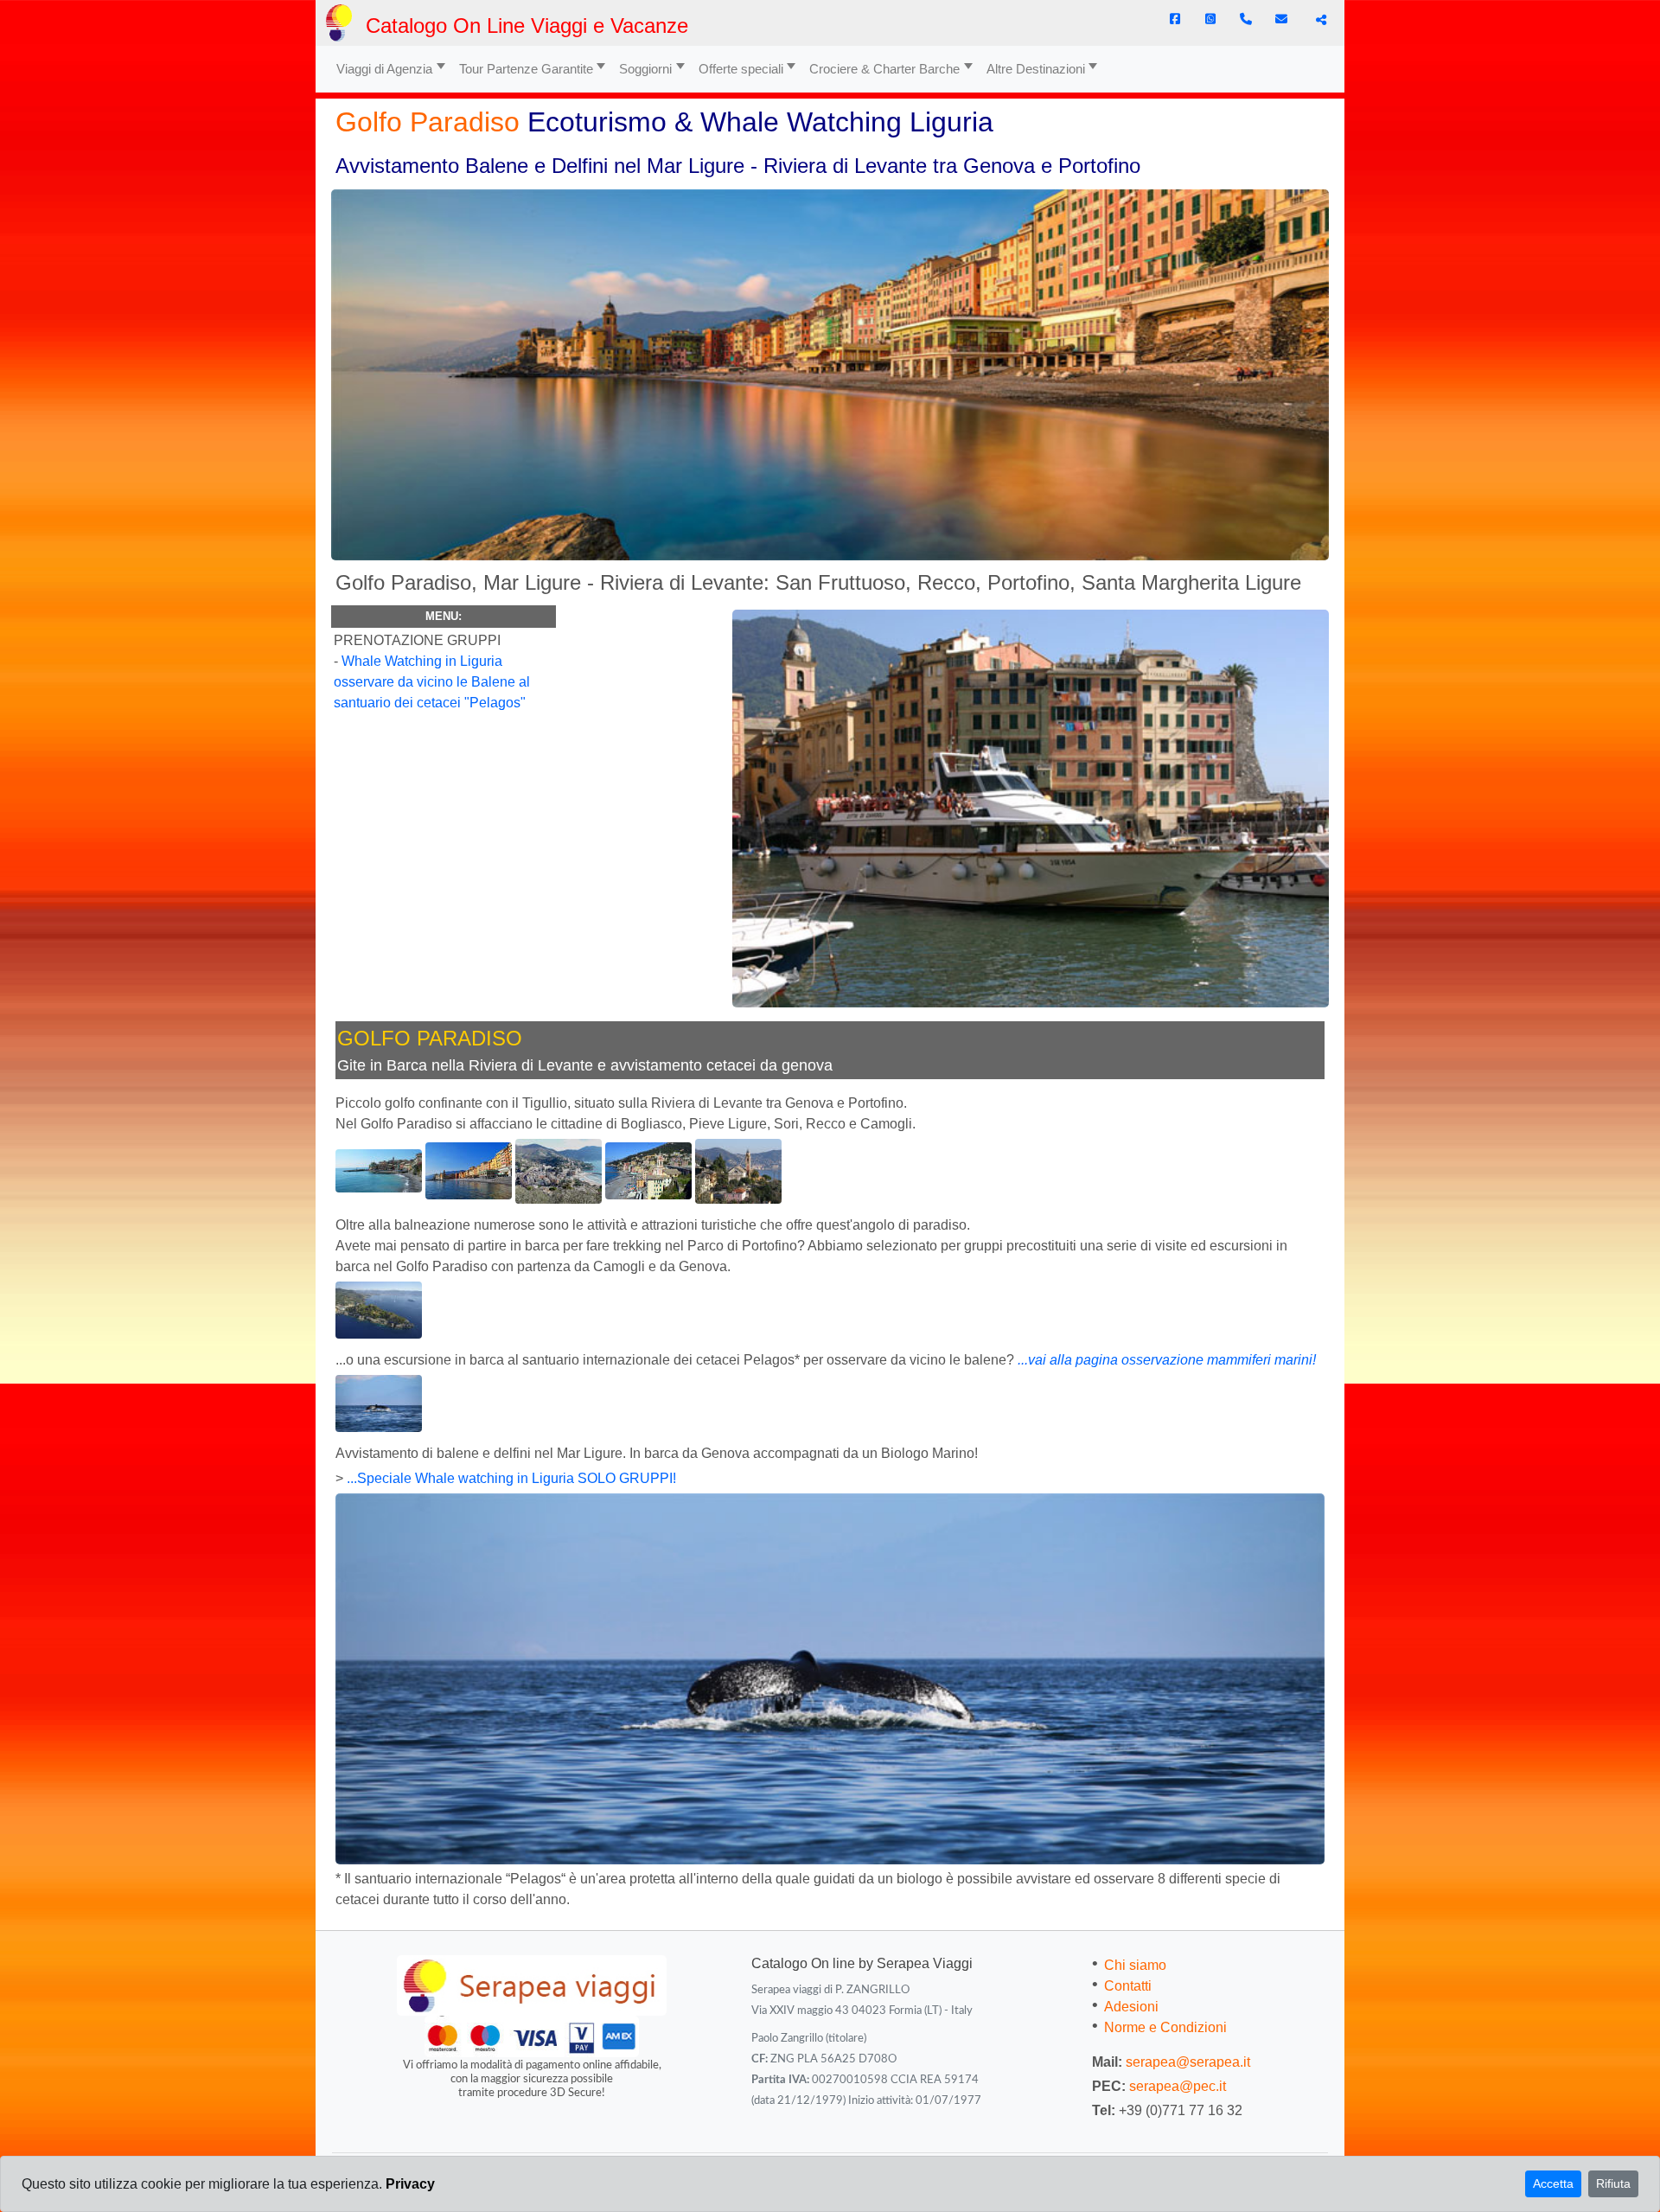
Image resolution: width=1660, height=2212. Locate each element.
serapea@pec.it (1178, 2086)
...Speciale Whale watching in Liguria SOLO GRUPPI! (511, 1478)
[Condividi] (1319, 20)
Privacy (410, 2184)
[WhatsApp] (1210, 19)
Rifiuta (1613, 2183)
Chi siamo (1135, 1965)
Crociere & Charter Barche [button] (884, 69)
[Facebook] (1175, 19)
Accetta (1553, 2183)
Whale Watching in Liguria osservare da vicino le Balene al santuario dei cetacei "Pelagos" (432, 682)
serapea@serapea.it (1188, 2062)
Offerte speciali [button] (741, 69)
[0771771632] (1246, 19)
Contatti (1128, 1986)
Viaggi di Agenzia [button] (384, 69)
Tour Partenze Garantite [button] (526, 69)
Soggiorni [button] (645, 69)
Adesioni (1131, 2007)
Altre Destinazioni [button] (1036, 69)
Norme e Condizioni (1165, 2027)
